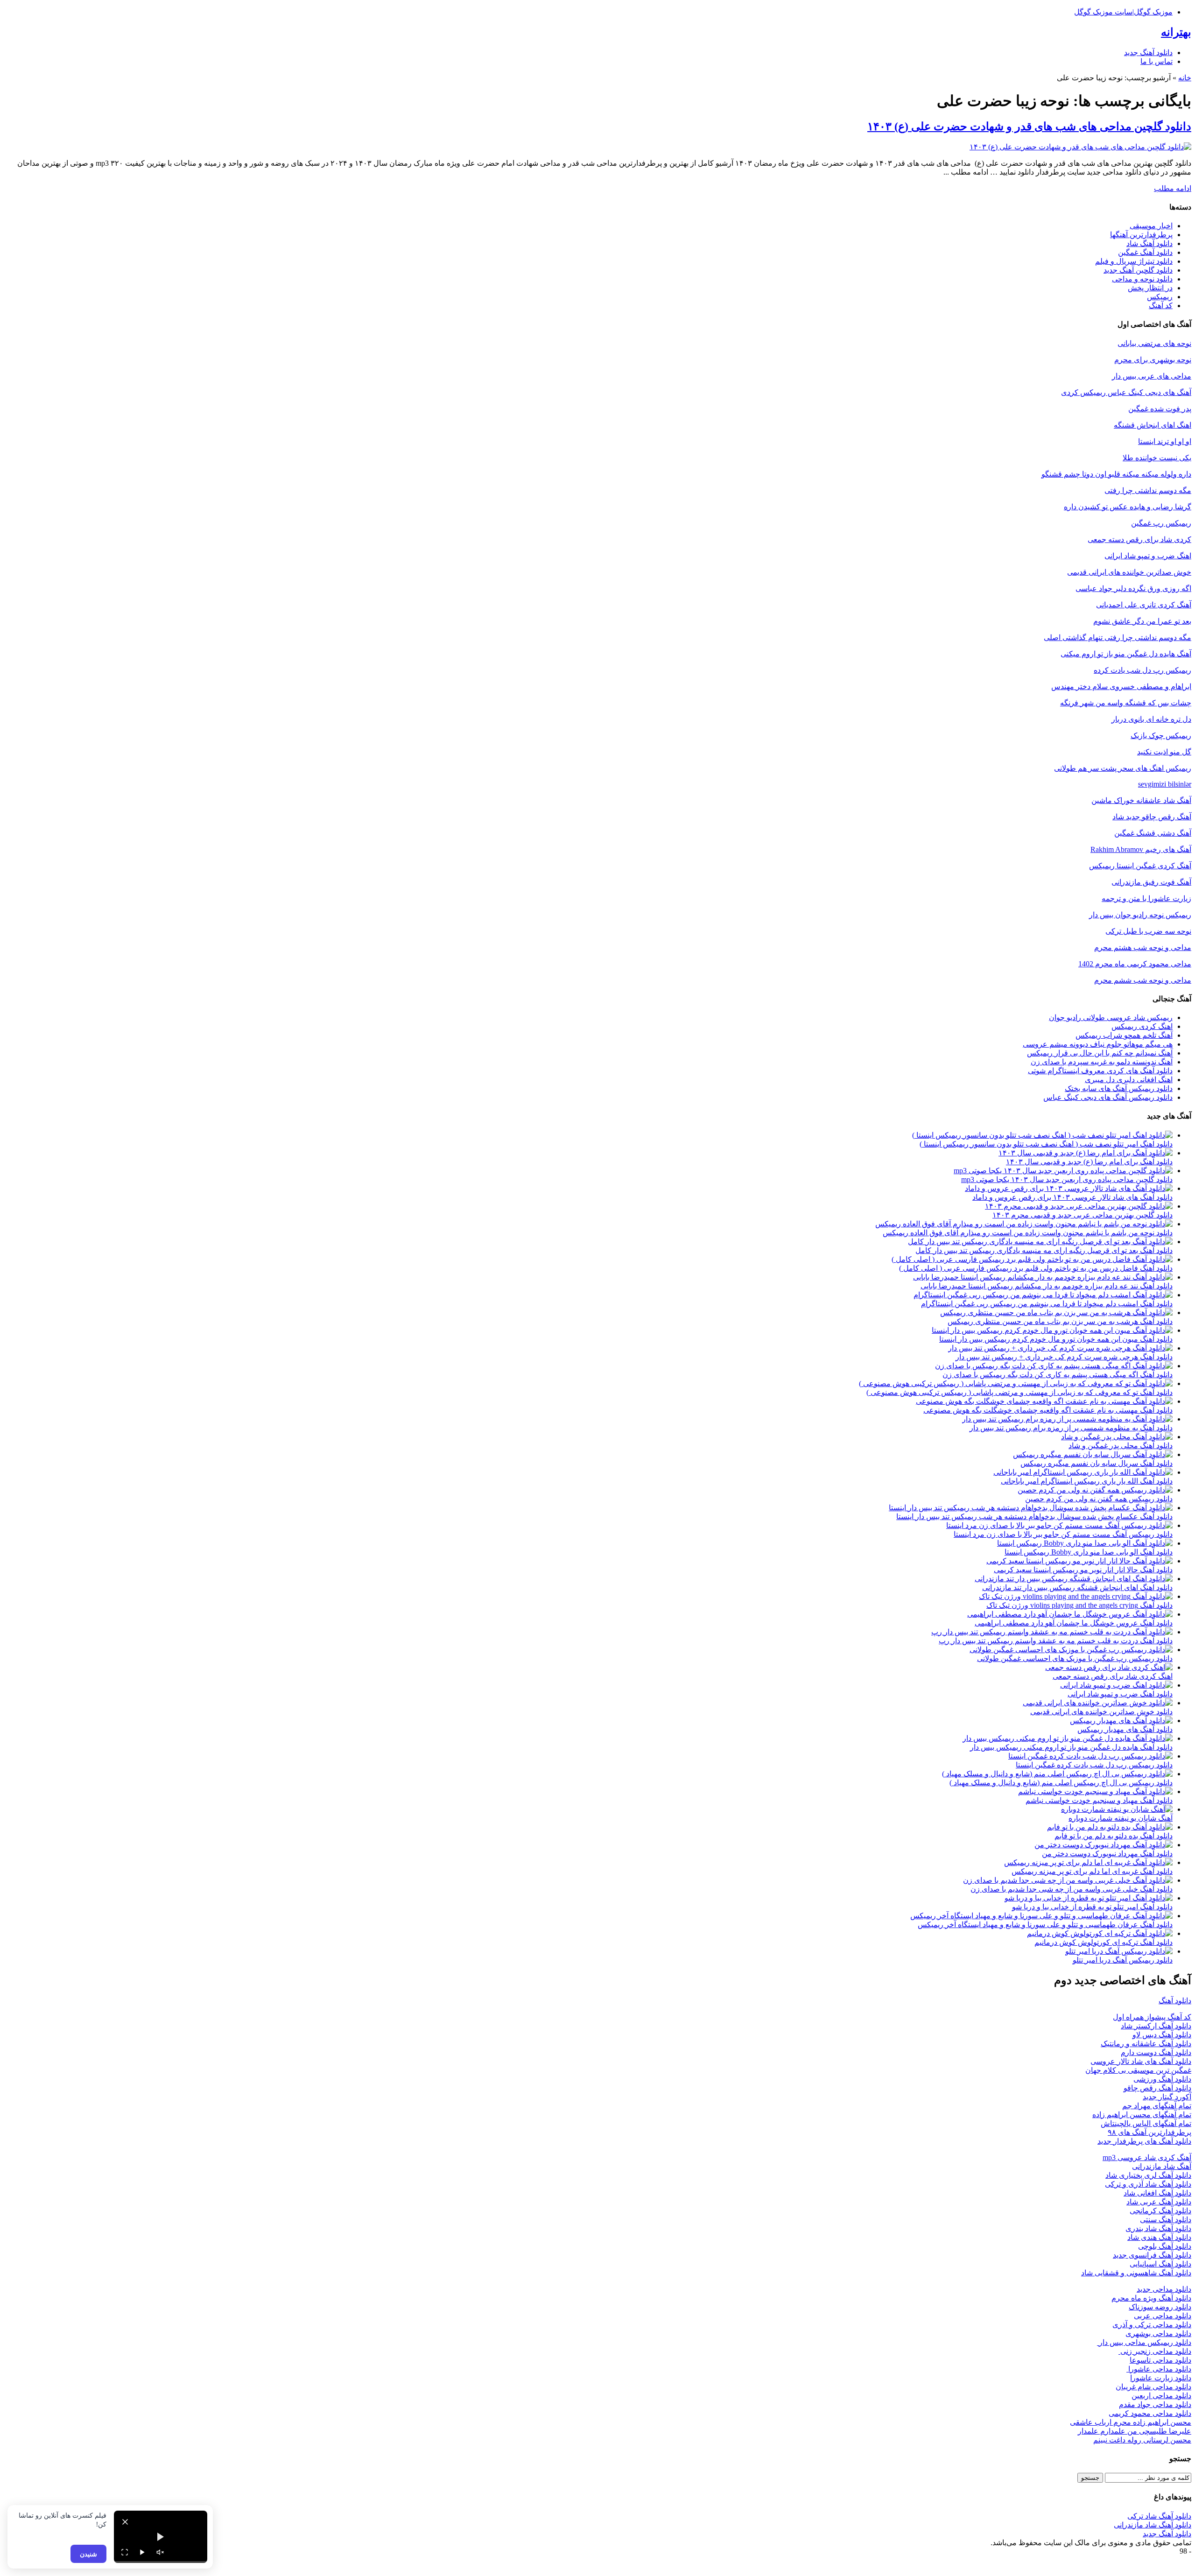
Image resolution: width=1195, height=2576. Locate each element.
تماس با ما (1156, 61)
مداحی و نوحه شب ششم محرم (1143, 980)
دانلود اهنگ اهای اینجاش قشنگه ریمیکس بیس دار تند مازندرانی (1077, 1587)
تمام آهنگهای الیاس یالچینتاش (1146, 2123)
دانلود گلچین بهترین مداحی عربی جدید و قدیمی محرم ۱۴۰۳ (1083, 1215)
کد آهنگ (1161, 306)
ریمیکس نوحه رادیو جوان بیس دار (1140, 915)
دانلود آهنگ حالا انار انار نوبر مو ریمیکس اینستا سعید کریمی (1083, 1570)
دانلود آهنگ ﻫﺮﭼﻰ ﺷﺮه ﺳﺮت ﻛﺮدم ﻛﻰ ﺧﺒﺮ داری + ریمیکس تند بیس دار (1064, 1357)
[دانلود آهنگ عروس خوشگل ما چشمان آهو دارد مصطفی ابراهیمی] (1070, 1614)
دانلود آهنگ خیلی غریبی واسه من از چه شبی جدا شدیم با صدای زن (1072, 1889)
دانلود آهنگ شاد (1149, 243)
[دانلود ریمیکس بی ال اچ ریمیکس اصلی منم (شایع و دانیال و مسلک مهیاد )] (1057, 1774)
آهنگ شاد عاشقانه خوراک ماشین (1141, 800)
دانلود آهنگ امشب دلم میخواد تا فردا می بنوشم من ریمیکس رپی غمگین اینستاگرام (1047, 1304)
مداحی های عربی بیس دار (1152, 376)
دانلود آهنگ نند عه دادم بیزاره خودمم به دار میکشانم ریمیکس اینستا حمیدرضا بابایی (1047, 1286)
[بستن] (125, 2522)
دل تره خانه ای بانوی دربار (1151, 719)
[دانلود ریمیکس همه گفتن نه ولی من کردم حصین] (1095, 1490)
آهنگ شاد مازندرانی (1162, 2166)
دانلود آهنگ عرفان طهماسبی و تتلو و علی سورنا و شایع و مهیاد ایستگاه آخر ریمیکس (1045, 1925)
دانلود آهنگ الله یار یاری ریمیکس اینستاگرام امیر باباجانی (1087, 1481)
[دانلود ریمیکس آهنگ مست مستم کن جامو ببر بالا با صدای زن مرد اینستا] (1059, 1525)
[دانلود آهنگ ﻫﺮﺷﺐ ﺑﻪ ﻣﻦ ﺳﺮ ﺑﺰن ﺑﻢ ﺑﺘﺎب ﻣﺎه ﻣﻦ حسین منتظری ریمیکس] (1056, 1313)
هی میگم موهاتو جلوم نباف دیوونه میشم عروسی (1098, 1044)
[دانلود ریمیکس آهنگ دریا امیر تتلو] (1119, 1951)
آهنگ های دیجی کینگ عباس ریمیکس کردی (1126, 392)
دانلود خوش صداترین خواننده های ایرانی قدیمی (1101, 1712)
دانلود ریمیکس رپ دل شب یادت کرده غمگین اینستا (1094, 1765)
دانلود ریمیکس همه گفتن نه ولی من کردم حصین (1099, 1499)
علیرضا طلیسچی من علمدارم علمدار (1135, 2431)
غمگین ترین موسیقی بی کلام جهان (1138, 2070)
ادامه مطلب (1173, 188)
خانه (1185, 78)
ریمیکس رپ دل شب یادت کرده (1142, 670)
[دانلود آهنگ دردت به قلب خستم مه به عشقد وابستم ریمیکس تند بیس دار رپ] (1052, 1632)
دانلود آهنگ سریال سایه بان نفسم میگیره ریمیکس (1097, 1463)
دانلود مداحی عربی (1163, 2316)
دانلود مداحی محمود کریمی (1150, 2413)
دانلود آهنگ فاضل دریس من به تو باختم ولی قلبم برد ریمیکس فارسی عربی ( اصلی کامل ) (1036, 1268)
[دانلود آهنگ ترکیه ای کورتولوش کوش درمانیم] (1100, 1933)
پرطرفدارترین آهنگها (1141, 235)
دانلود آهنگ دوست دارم (1156, 2052)
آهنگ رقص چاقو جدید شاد (1152, 817)
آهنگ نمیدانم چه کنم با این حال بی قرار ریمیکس (1100, 1053)
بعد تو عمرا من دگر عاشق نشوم (1142, 621)
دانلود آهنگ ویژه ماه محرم (1151, 2298)
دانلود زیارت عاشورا (1161, 2378)
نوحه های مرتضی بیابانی (1154, 343)
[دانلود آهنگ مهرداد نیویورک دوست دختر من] (1104, 1845)
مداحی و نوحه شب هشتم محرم (1143, 947)
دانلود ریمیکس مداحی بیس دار (1144, 2342)
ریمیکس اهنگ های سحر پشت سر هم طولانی (1123, 768)
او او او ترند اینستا (1165, 441)
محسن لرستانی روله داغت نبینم (1142, 2440)
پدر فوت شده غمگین (1160, 409)
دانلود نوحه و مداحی (1142, 279)
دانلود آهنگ (1175, 2001)
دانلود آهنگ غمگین (1145, 252)
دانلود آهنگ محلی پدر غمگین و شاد (1121, 1446)
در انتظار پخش (1150, 288)
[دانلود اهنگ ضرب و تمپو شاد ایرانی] (1116, 1685)
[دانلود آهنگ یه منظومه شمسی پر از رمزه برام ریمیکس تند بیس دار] (1067, 1419)
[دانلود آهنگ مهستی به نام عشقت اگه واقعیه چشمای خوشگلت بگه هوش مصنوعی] (1044, 1401)
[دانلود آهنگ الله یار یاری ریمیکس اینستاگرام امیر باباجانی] (1083, 1472)
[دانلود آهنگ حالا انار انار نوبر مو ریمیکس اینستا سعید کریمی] (1079, 1561)
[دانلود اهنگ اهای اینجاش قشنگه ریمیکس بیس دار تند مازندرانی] (1074, 1579)
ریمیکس (1160, 297)
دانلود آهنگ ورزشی (1162, 2079)
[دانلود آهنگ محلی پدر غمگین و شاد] (1117, 1437)
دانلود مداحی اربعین (1161, 2396)
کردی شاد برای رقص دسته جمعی (1139, 539)
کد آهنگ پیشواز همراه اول (1152, 2017)
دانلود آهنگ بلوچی (1165, 2246)
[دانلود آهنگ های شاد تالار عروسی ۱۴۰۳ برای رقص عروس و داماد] (1069, 1188)
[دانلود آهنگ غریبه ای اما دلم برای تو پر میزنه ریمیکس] (1088, 1862)
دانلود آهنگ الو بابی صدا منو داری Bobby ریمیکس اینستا (1089, 1552)
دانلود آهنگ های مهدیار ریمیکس (1125, 1729)
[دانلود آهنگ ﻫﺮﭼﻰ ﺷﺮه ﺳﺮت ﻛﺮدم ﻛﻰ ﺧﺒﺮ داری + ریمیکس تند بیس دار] (1060, 1348)
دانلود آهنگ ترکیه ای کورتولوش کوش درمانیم (1104, 1942)
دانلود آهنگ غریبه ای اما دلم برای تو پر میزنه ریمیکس (1092, 1871)
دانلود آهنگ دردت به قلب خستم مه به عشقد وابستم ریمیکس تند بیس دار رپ (1056, 1641)
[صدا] (160, 2552)
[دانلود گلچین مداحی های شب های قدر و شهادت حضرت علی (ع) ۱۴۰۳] (1080, 147)
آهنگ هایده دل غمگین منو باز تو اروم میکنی (1126, 654)
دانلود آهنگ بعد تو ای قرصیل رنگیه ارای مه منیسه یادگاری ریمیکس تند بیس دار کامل (1044, 1250)
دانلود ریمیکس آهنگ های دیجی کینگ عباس (1108, 1097)
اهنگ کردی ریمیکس (1142, 1026)
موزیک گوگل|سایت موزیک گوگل (1123, 12)
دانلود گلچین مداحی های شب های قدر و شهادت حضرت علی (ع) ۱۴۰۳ (1029, 127)
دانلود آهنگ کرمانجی (1160, 2211)
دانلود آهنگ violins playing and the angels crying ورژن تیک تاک (1079, 1605)
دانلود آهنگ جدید (1148, 53)
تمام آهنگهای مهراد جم (1157, 2106)
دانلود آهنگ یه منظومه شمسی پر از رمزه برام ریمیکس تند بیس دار (1071, 1428)
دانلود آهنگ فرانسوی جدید (1152, 2255)
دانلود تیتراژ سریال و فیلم (1134, 261)
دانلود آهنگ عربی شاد (1159, 2202)
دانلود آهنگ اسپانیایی (1160, 2264)
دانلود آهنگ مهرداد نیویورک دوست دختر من (1107, 1854)
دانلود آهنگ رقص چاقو (1157, 2088)
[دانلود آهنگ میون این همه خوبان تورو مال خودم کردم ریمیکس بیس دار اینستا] (1052, 1330)
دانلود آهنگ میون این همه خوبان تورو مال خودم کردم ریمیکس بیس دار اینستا (1056, 1339)
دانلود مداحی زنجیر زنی (1155, 2351)
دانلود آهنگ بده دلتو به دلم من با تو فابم (1114, 1836)
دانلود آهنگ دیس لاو (1162, 2035)
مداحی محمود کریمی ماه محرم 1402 (1135, 964)
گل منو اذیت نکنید (1164, 752)
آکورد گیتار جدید (1167, 2097)
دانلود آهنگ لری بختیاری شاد (1148, 2175)
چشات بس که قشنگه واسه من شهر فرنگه (1126, 703)
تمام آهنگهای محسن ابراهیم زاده (1142, 2115)
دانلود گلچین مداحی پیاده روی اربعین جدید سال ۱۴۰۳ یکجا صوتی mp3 (1067, 1179)
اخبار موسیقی (1151, 226)
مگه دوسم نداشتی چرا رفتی (1148, 490)
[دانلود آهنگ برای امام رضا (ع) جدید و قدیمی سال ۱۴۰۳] (1086, 1153)
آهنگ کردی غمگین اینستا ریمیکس (1140, 866)
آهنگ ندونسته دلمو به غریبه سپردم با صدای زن (1102, 1062)
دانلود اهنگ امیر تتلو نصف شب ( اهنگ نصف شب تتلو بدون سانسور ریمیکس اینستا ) (1046, 1144)
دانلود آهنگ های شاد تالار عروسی (1141, 2061)
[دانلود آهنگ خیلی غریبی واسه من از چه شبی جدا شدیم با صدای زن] (1068, 1880)
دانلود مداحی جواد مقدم (1155, 2404)
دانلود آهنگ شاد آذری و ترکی (1148, 2184)
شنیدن (88, 2554)
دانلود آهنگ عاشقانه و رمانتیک (1146, 2044)
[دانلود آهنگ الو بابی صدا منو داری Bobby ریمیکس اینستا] (1085, 1543)
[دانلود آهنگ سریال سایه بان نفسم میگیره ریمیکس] (1093, 1454)
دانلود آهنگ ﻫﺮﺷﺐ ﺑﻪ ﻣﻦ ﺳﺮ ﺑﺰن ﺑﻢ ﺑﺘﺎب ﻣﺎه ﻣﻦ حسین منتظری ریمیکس (1060, 1321)
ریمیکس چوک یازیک (1161, 735)
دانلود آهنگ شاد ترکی (1159, 2516)
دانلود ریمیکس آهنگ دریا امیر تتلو (1123, 1960)
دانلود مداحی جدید (1164, 2289)
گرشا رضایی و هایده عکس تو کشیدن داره (1128, 507)
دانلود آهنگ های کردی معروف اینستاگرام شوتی (1100, 1071)
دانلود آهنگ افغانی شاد (1157, 2193)
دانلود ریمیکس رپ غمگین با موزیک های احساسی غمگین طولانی (1075, 1658)
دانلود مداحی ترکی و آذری (1152, 2325)
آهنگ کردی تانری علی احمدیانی (1144, 605)
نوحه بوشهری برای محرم (1153, 360)
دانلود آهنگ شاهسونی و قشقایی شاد (1136, 2273)
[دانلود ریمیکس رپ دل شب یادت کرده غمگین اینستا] (1090, 1756)
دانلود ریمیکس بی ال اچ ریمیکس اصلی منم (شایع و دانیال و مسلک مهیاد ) (1061, 1783)
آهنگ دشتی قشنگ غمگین (1153, 833)
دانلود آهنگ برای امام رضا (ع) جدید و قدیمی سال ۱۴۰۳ (1089, 1162)
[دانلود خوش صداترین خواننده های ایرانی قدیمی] (1098, 1703)
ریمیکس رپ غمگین (1161, 523)
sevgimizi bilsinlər (1165, 784)
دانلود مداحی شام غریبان (1153, 2387)
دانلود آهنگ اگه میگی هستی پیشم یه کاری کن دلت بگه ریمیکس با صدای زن (1058, 1375)
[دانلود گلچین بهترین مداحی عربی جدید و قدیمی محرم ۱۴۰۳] (1079, 1206)
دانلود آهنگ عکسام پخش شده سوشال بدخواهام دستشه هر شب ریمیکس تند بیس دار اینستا (1034, 1517)
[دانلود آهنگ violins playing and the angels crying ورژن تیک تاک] (1076, 1596)
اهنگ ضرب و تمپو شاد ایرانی (1148, 556)
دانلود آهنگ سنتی (1166, 2220)
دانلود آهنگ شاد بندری (1158, 2228)
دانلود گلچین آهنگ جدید (1138, 270)
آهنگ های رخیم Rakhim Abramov (1141, 849)
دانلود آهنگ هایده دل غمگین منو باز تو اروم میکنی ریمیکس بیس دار (1071, 1747)
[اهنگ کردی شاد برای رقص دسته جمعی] (1109, 1667)
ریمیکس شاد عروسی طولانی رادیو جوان (1111, 1017)
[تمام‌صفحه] (125, 2552)
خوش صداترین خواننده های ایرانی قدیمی (1129, 572)
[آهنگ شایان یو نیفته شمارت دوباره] (1117, 1809)
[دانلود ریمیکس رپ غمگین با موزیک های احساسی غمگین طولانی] (1071, 1650)
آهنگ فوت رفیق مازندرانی (1151, 882)
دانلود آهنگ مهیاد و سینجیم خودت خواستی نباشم (1099, 1800)
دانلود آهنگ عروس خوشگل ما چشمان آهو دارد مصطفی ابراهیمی (1074, 1623)
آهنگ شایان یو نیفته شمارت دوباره (1121, 1818)
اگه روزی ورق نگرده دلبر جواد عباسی (1133, 588)
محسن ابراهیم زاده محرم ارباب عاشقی (1131, 2422)
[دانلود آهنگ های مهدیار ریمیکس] (1121, 1721)
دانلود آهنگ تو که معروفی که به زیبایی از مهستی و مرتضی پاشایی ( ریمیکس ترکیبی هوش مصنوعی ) (1019, 1392)
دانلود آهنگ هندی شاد (1159, 2237)
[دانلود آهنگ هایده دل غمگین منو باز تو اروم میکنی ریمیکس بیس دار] (1068, 1738)
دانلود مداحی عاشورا (1159, 2369)
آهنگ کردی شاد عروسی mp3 (1147, 2157)
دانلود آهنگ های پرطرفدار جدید (1144, 2141)
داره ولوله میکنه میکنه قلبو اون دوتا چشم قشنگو (1116, 474)
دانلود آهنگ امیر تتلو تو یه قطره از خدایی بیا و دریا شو (1092, 1907)
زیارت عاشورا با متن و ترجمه (1146, 898)
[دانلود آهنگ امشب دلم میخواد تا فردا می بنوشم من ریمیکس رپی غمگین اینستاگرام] (1043, 1295)
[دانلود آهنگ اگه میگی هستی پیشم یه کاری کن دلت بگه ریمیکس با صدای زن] (1054, 1366)
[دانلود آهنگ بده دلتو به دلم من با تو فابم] (1110, 1827)
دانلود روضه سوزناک (1160, 2307)
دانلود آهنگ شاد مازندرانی (1153, 2525)
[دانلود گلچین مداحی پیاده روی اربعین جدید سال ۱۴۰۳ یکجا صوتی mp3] (1063, 1171)
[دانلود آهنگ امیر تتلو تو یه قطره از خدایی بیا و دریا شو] (1089, 1898)
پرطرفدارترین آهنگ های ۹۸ (1149, 2132)
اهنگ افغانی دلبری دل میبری (1129, 1080)
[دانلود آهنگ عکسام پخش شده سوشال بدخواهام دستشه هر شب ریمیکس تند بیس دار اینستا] (1031, 1508)
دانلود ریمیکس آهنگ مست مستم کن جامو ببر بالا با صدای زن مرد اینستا (1063, 1534)
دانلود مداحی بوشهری (1158, 2333)
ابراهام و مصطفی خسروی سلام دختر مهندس (1121, 686)
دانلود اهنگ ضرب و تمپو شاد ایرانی (1120, 1694)
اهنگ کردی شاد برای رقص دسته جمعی (1113, 1676)
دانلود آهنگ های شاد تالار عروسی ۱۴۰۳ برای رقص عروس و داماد (1072, 1197)
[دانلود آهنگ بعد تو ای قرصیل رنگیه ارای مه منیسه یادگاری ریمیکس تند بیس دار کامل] (1040, 1242)
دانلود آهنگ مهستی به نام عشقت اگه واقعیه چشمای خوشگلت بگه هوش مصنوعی (1048, 1410)
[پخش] (142, 2552)
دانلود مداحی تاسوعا (1160, 2360)
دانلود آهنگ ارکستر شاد (1156, 2026)
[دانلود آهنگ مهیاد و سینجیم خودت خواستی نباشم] (1095, 1791)
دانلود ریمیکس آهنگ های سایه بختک (1119, 1088)
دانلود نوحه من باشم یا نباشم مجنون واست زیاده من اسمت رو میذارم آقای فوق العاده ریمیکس (1028, 1233)
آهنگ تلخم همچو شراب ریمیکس (1124, 1035)
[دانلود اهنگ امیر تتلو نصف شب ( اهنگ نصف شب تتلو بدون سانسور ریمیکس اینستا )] (1042, 1135)
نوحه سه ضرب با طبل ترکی (1148, 931)
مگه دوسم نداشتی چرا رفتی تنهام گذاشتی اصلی (1118, 637)
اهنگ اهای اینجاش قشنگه (1153, 425)
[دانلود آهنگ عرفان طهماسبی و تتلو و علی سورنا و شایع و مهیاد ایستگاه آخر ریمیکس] (1041, 1916)
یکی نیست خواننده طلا (1157, 458)
